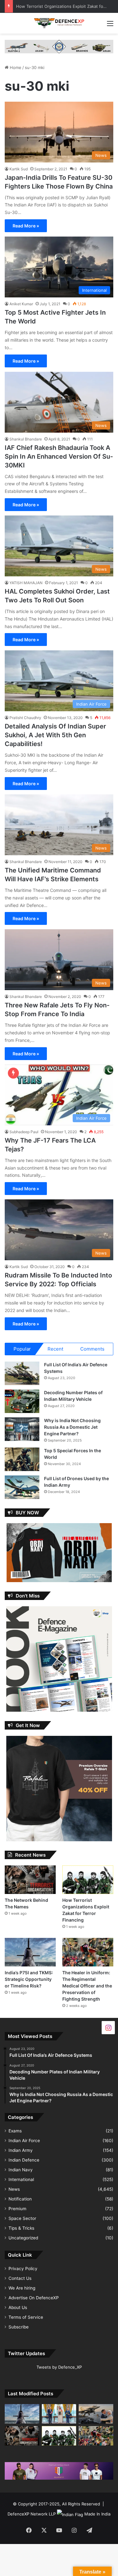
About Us (18, 2307)
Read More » (26, 226)
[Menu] (110, 26)
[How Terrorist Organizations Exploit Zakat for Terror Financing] (88, 1880)
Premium (17, 2209)
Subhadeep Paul (24, 1132)
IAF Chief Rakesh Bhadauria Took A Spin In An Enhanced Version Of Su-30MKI (59, 456)
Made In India (97, 2514)
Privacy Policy (23, 2269)
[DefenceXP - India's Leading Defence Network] (59, 23)
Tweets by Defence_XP (59, 2367)
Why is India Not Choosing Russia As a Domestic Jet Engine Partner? (72, 1427)
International (21, 2179)
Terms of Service (26, 2317)
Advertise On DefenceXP (34, 2298)
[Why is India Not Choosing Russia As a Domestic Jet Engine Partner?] (22, 1429)
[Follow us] (108, 2027)
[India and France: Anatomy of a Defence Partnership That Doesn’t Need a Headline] (96, 2414)
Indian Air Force (24, 2141)
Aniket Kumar (21, 304)
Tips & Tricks (21, 2228)
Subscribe (19, 2327)
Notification (20, 2199)
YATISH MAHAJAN (26, 583)
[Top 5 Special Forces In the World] (22, 1459)
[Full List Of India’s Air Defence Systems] (22, 1373)
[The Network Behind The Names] (30, 1880)
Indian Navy (21, 2170)
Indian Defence (24, 2160)
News (14, 2189)
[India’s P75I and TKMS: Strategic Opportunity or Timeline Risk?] (30, 1952)
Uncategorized (23, 2238)
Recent (55, 1349)
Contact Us (20, 2278)
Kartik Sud (19, 169)
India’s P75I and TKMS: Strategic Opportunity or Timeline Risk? (29, 1979)
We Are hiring (22, 2288)
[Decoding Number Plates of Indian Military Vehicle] (22, 1401)
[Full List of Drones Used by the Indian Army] (22, 1487)
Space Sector (22, 2218)
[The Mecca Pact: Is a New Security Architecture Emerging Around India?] (59, 2414)
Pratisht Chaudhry (25, 718)
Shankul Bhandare (26, 439)
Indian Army (21, 2150)
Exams (15, 2131)
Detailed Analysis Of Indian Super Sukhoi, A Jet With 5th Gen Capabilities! (55, 735)
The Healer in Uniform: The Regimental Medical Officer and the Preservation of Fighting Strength (87, 1986)
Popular (22, 1349)
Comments (92, 1349)
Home (15, 67)
